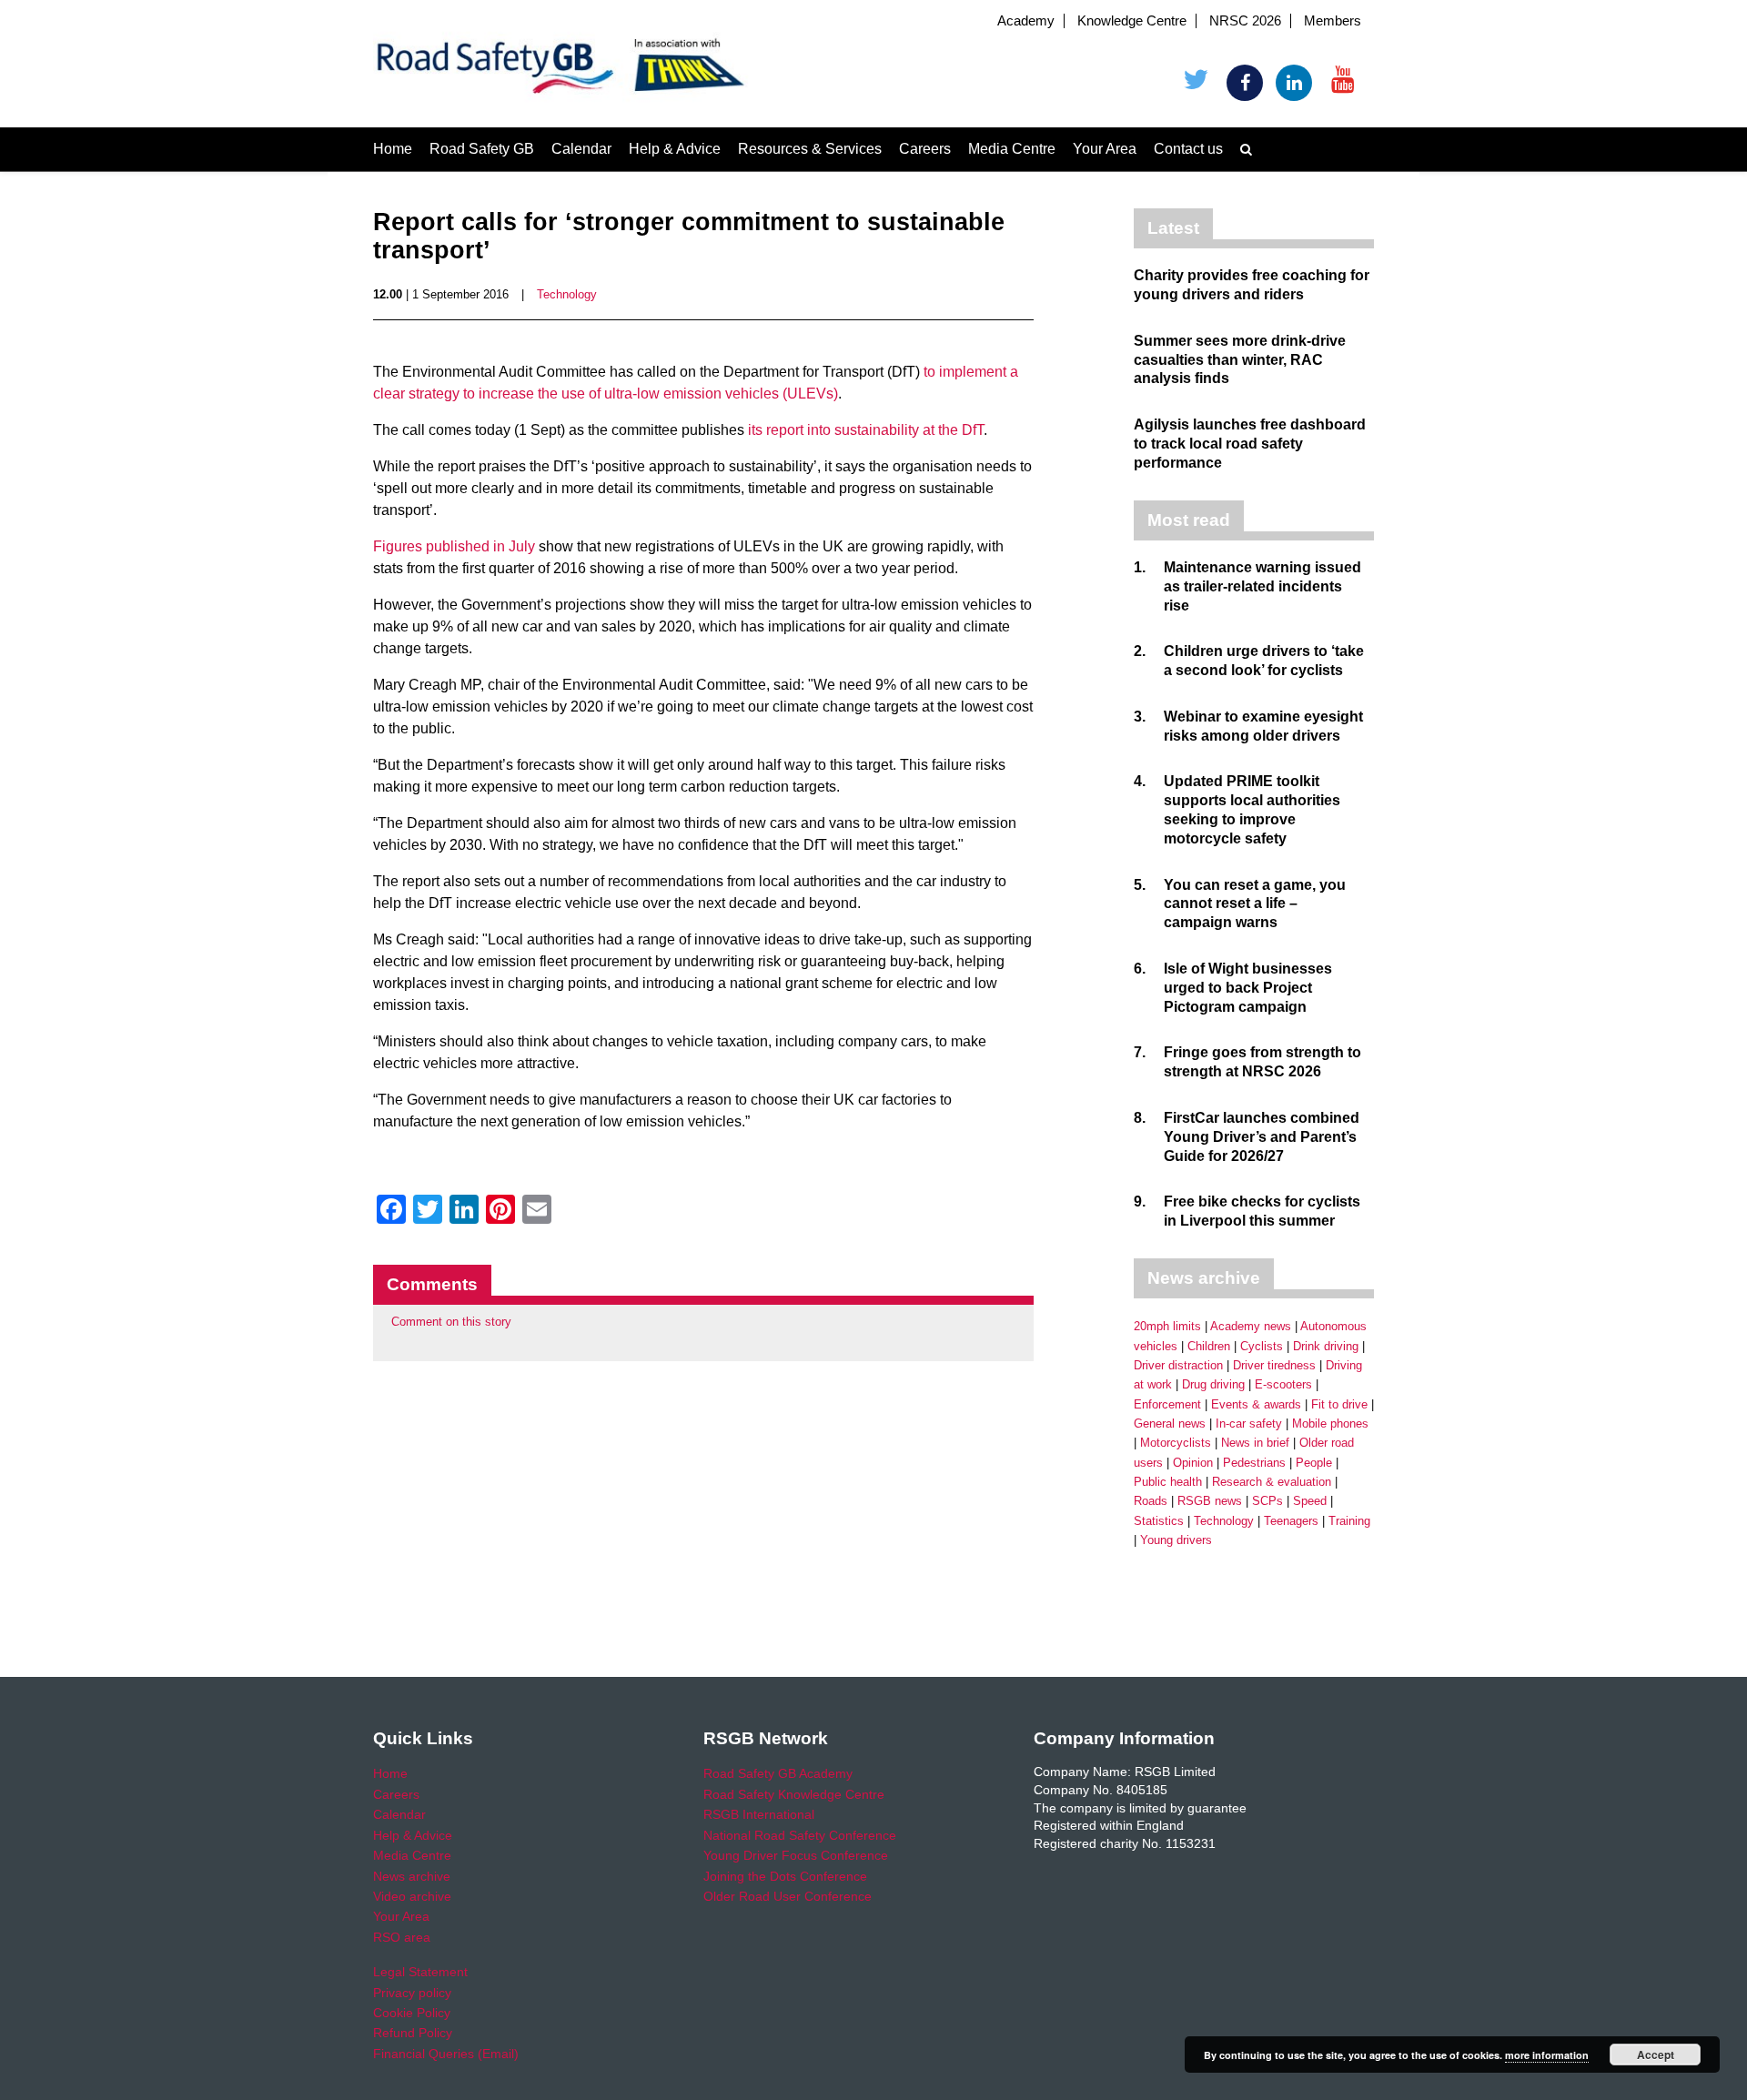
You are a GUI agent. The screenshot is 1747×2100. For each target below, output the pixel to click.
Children (1209, 1346)
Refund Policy (413, 2033)
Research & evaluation (1272, 1482)
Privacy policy (412, 1993)
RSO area (402, 1937)
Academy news (1251, 1326)
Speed (1310, 1501)
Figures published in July (454, 546)
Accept (1656, 2055)
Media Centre (1012, 149)
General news (1170, 1424)
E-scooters (1283, 1384)
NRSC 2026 (1245, 21)
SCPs (1267, 1501)
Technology (567, 294)
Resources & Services (810, 149)
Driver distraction (1178, 1365)
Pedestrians (1254, 1463)
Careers (925, 149)
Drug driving (1213, 1384)
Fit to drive (1339, 1404)
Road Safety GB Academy (778, 1773)
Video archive (412, 1896)
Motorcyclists (1176, 1443)
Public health (1168, 1482)
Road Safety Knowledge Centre (794, 1794)
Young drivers (1176, 1540)
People (1314, 1463)
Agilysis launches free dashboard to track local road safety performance (1250, 444)
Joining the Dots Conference (785, 1876)
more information (1547, 2055)
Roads (1151, 1501)
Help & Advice (675, 149)
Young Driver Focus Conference (796, 1855)
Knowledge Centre (1132, 21)
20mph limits (1167, 1326)
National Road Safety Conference (800, 1835)
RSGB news (1210, 1501)
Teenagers (1291, 1521)
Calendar (581, 149)
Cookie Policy (412, 2013)
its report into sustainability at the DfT (866, 430)
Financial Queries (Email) (446, 2054)
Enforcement (1167, 1404)
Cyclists (1262, 1346)
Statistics (1159, 1521)
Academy (1026, 21)
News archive (412, 1876)
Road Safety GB (482, 149)
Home (393, 149)
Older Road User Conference (788, 1896)
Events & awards (1256, 1404)
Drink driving (1326, 1346)
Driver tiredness (1274, 1365)
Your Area (1105, 149)
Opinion (1193, 1463)
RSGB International (759, 1814)
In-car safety (1249, 1424)
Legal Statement (420, 1972)
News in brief (1255, 1443)
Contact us (1188, 149)
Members (1333, 21)
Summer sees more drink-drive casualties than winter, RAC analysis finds (1240, 360)
